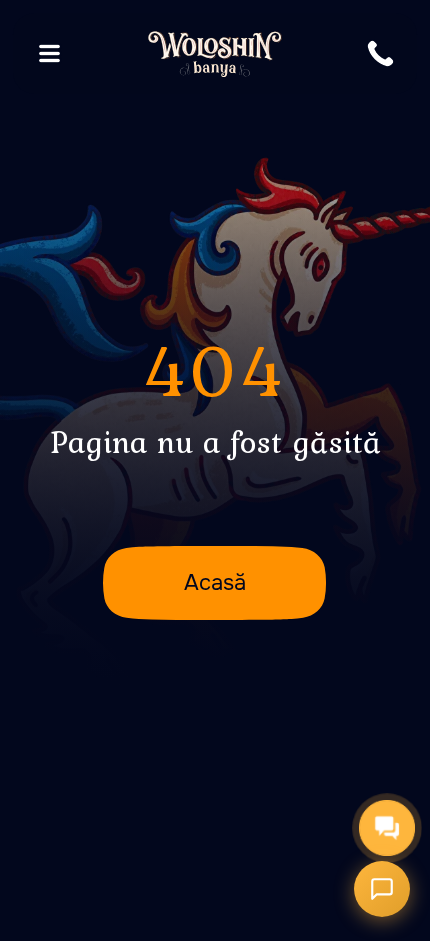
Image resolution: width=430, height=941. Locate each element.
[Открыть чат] (382, 889)
